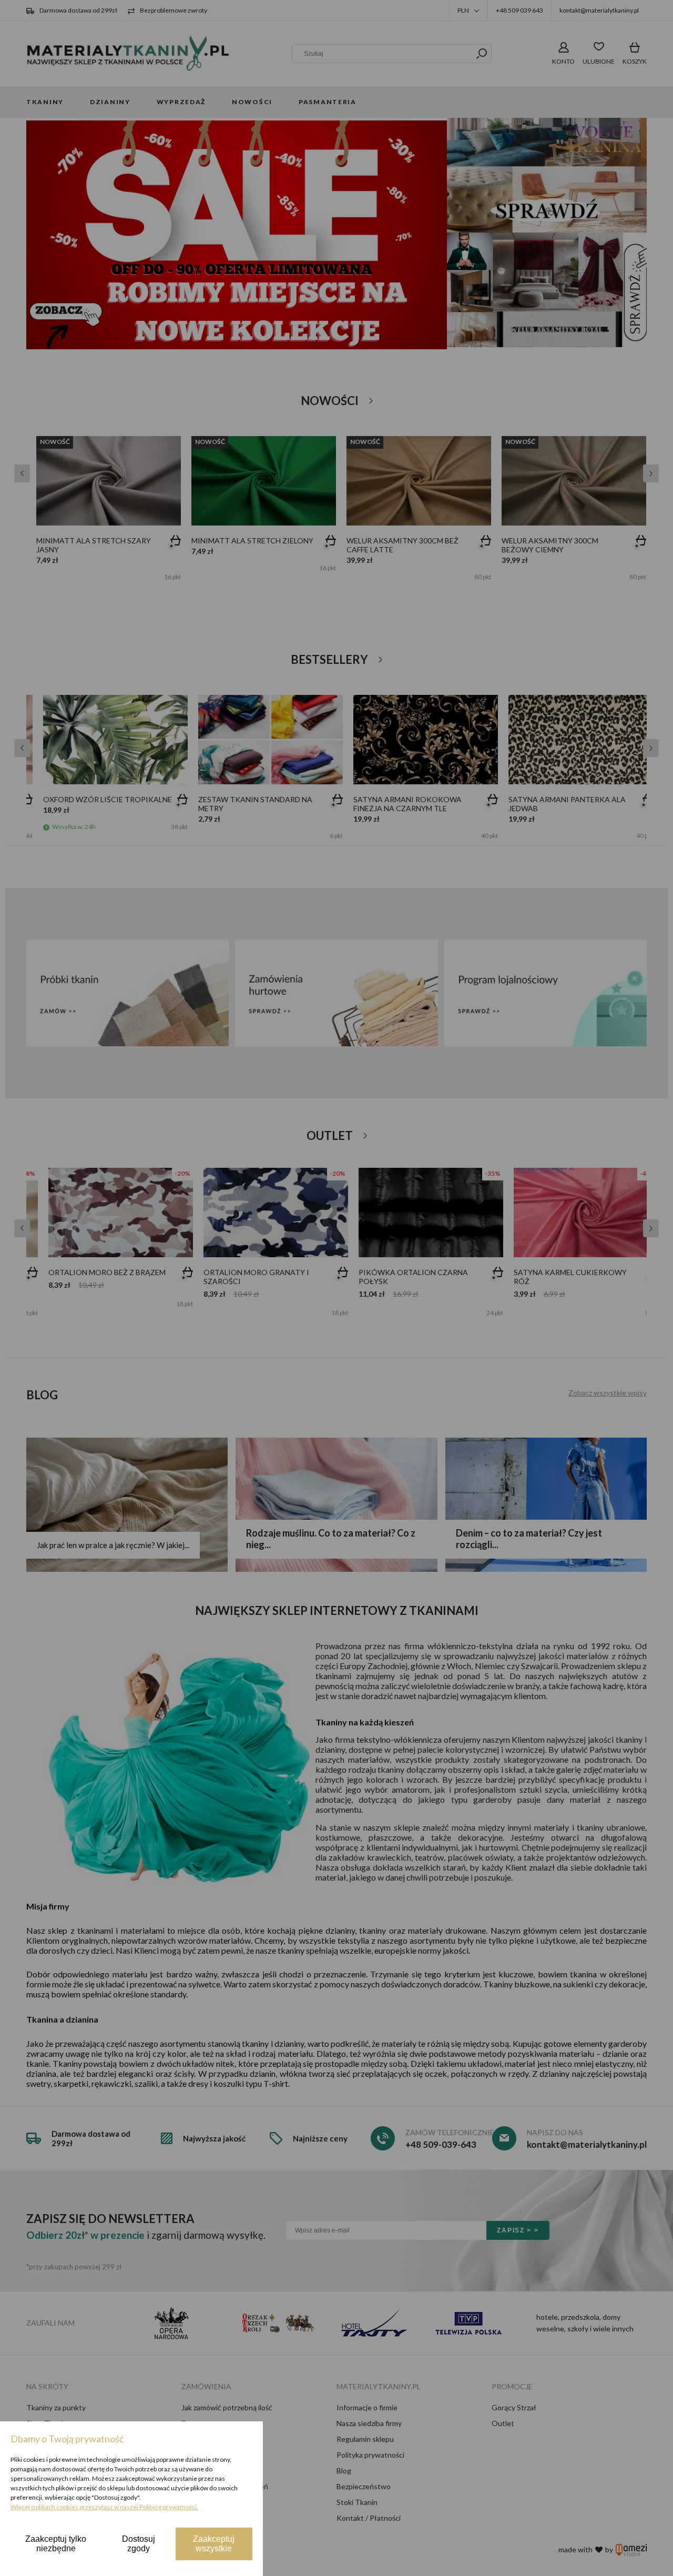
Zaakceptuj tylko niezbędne (56, 2544)
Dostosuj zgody (139, 2544)
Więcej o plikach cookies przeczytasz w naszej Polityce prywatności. (104, 2507)
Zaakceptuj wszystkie (214, 2544)
